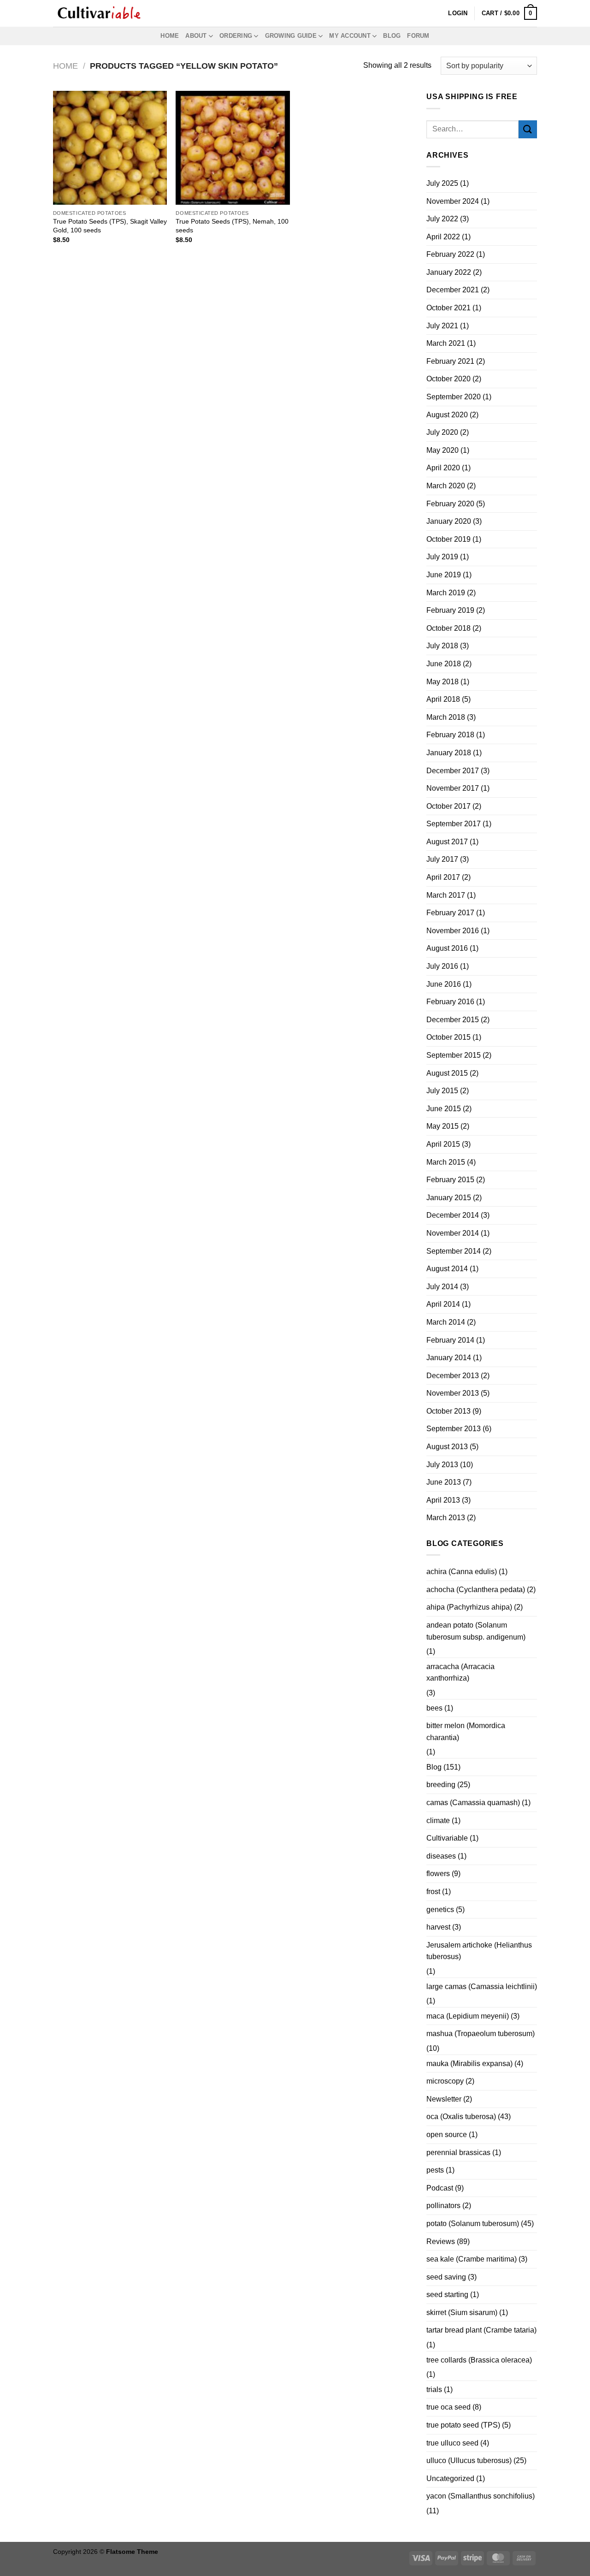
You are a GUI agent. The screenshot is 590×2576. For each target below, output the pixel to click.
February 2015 (450, 1180)
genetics (440, 1910)
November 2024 (453, 201)
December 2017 (453, 771)
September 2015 (454, 1055)
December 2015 (453, 1020)
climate (438, 1821)
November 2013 (453, 1393)
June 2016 (444, 984)
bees (434, 1708)
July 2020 (442, 432)
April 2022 (443, 237)
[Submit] (528, 129)
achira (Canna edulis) (462, 1572)
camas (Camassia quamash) (473, 1803)
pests (435, 2170)
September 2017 (454, 824)
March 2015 (446, 1162)
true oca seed (448, 2407)
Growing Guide (291, 36)
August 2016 (447, 948)
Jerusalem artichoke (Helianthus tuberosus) (479, 1951)
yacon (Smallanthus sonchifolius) (481, 2496)
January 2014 (449, 1358)
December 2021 (453, 290)
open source (447, 2135)
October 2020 (448, 379)
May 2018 (442, 682)
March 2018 (446, 717)
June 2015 (444, 1109)
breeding (441, 1785)
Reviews (441, 2241)
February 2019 (450, 610)
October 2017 (448, 806)
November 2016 (453, 931)
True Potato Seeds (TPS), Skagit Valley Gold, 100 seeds (110, 226)
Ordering (236, 36)
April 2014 (443, 1304)
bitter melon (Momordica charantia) (466, 1732)
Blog (392, 36)
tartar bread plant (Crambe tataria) (481, 2330)
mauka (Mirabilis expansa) (469, 2064)
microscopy (445, 2081)
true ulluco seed (452, 2443)
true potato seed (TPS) (463, 2425)
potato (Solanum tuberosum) (473, 2224)
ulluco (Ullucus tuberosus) (469, 2461)
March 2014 (446, 1322)
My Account (350, 36)
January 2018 (449, 753)
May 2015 (442, 1126)
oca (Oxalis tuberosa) (461, 2117)
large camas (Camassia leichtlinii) (482, 1987)
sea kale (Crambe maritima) (472, 2259)
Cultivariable (447, 1838)
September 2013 (454, 1429)
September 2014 (454, 1251)
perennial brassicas (458, 2153)
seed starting (447, 2295)
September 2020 (454, 397)
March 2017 (446, 895)
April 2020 (443, 468)
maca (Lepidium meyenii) (468, 2016)
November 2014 (453, 1233)
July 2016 (442, 966)
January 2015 (449, 1198)
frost (433, 1892)
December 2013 (453, 1376)
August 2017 (447, 842)
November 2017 (453, 788)
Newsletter (444, 2099)
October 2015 (448, 1037)
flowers (438, 1874)
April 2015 (443, 1144)
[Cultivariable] (99, 13)
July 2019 (442, 557)
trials (434, 2389)
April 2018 (443, 699)
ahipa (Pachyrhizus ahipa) (469, 1607)
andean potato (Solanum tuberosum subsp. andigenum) (476, 1631)
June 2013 (444, 1482)
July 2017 (442, 859)
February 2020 (450, 504)
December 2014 (453, 1215)
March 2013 (446, 1518)
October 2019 (448, 539)
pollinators (443, 2206)
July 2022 (442, 219)
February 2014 (450, 1340)
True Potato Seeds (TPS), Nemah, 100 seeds (232, 226)
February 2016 (450, 1002)
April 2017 (443, 877)
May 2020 (442, 450)
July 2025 (442, 183)
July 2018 (442, 646)
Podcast (440, 2188)
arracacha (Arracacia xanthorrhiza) (460, 1673)
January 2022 (449, 272)
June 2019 (444, 575)
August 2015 (447, 1073)
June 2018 (444, 664)
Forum (418, 36)
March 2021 (446, 343)
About (196, 36)
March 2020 (446, 486)
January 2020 (449, 521)
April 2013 (443, 1500)
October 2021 (448, 308)
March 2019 (446, 593)
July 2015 (442, 1091)
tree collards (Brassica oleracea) (479, 2360)
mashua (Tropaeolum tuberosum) (481, 2034)
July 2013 (442, 1465)
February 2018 (450, 735)
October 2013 (448, 1411)
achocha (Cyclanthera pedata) (476, 1590)
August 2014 (447, 1269)
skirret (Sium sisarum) (462, 2312)
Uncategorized (450, 2478)
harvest (438, 1927)
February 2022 (450, 254)
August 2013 (447, 1447)
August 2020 (447, 415)
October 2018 (448, 628)
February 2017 (450, 913)
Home (170, 36)
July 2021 (442, 326)
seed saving (446, 2277)
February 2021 (450, 361)
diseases (441, 1856)
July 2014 (442, 1287)
